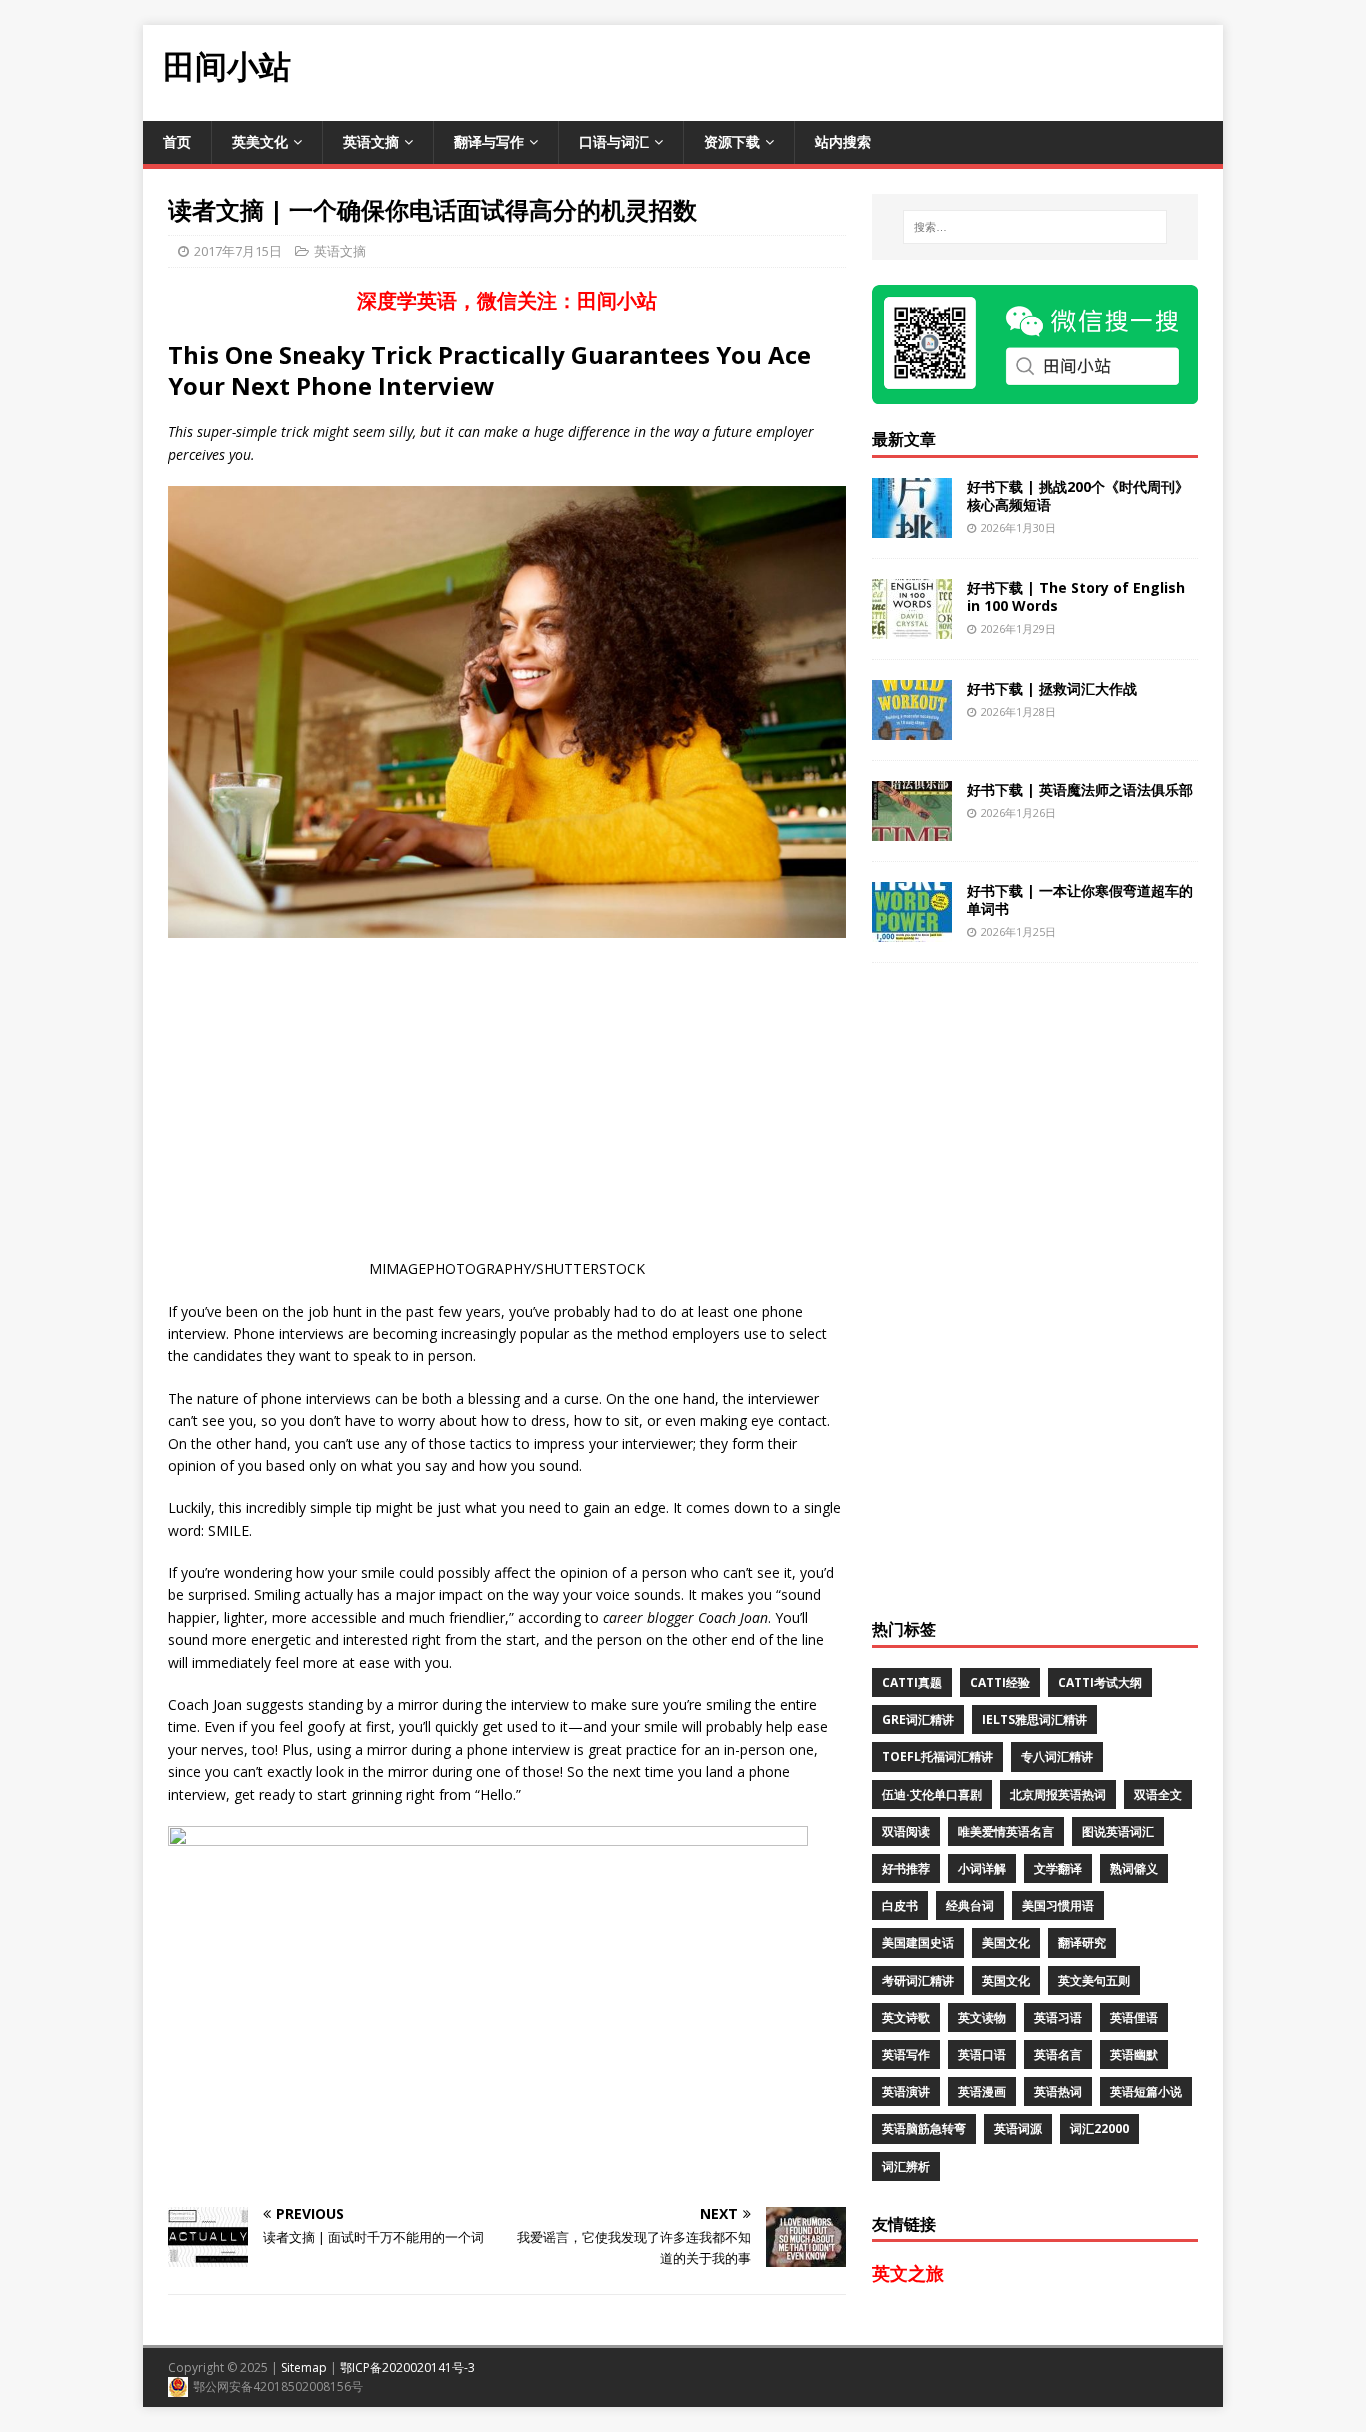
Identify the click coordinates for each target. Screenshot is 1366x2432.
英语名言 (1058, 2054)
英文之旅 (908, 2273)
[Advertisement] (859, 70)
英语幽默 (1134, 2054)
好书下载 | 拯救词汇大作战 (1052, 688)
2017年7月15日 (238, 251)
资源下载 (732, 141)
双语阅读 (906, 1831)
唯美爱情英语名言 (1006, 1831)
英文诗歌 (906, 2017)
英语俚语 (1134, 2017)
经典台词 (970, 1905)
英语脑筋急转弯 (924, 2128)
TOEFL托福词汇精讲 (937, 1756)
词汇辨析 (906, 2166)
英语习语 (1058, 2017)
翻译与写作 (489, 141)
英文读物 (982, 2017)
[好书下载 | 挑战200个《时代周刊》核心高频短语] (912, 525)
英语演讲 (906, 2091)
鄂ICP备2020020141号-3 (407, 2367)
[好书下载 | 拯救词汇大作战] (912, 727)
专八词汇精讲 (1057, 1756)
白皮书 (900, 1905)
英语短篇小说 (1146, 2091)
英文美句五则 (1094, 1980)
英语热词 (1058, 2091)
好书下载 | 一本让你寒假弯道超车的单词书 (1080, 899)
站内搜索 (843, 141)
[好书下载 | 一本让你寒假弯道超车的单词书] (912, 929)
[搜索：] (1035, 227)
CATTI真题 (912, 1682)
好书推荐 (906, 1868)
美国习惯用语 (1058, 1905)
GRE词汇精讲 (918, 1719)
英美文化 (260, 141)
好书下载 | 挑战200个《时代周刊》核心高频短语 (1078, 495)
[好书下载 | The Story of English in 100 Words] (912, 626)
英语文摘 (371, 141)
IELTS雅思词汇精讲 (1034, 1719)
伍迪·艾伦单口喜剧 (932, 1794)
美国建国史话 (918, 1942)
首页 (177, 141)
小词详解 (982, 1868)
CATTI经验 (1000, 1682)
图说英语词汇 (1118, 1831)
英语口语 (982, 2054)
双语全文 (1158, 1794)
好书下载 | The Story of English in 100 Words (1076, 596)
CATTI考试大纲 (1100, 1682)
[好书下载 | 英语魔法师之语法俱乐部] (912, 828)
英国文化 (1006, 1980)
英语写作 (906, 2054)
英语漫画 (982, 2091)
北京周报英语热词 (1058, 1794)
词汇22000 (1099, 2128)
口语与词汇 (614, 141)
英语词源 (1018, 2128)
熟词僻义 (1134, 1868)
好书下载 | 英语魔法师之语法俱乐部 (1080, 789)
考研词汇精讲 (918, 1980)
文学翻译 (1058, 1868)
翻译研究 (1082, 1942)
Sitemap (304, 2367)
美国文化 (1006, 1942)
